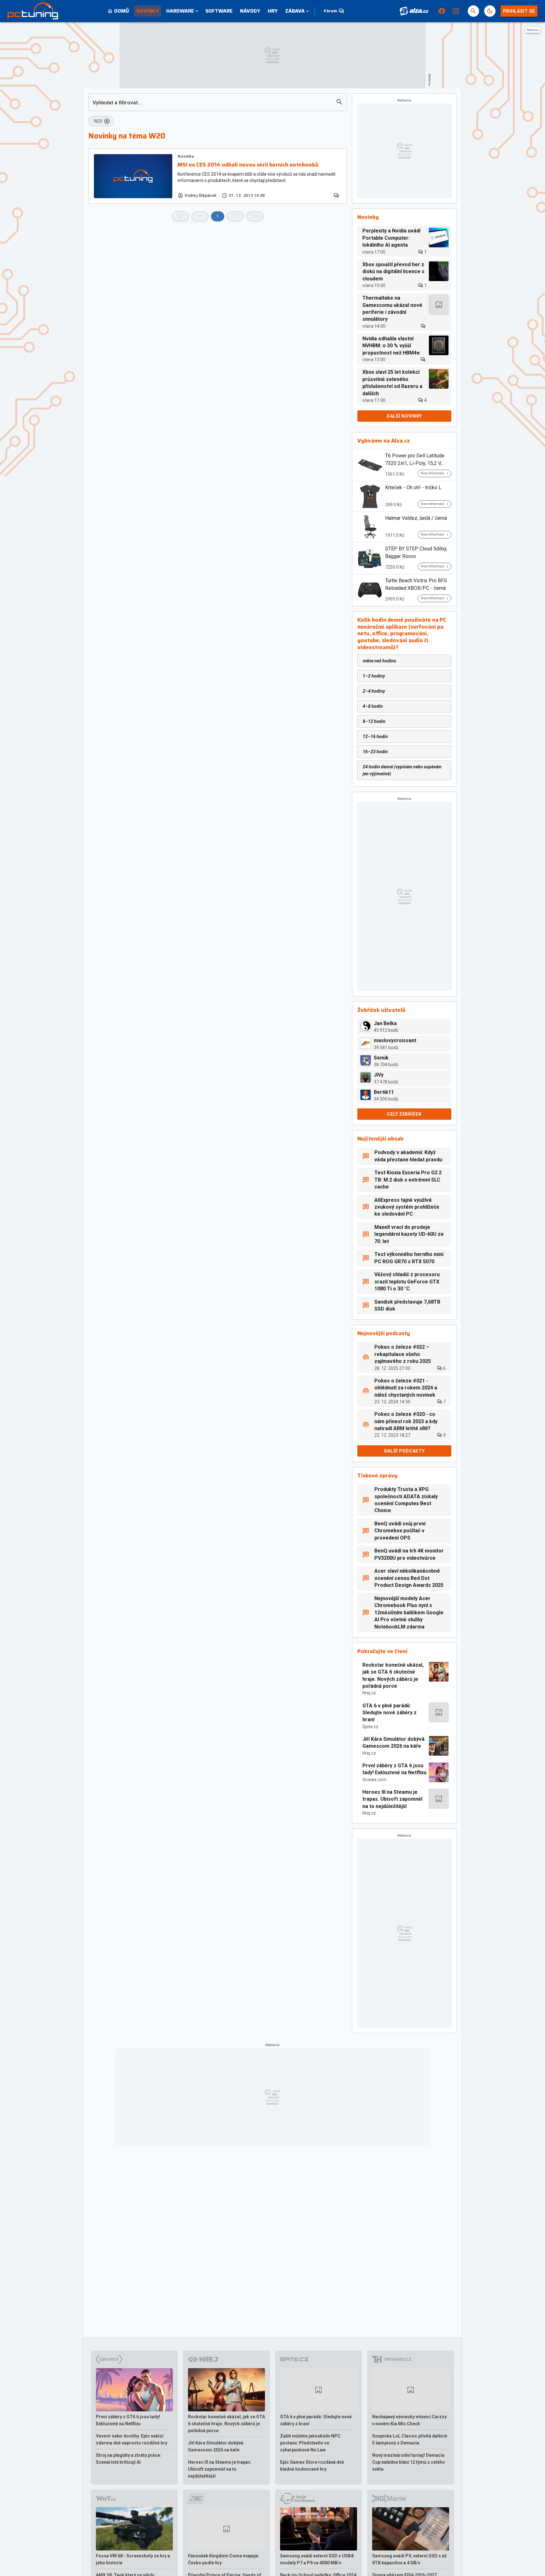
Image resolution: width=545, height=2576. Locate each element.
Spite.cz (370, 1727)
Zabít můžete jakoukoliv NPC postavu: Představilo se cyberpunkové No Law (310, 2443)
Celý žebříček (404, 1114)
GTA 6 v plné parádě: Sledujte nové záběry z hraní (390, 1713)
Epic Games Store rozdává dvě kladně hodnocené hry (312, 2466)
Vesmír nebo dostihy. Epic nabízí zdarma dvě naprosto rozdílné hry (132, 2439)
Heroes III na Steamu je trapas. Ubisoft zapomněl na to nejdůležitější (392, 1799)
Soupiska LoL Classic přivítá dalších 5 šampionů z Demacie (410, 2439)
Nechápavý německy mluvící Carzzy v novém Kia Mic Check (409, 2420)
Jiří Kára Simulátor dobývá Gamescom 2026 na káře (393, 1743)
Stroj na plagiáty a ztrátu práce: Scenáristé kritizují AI (129, 2459)
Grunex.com (374, 1780)
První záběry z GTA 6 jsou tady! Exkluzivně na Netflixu (394, 1769)
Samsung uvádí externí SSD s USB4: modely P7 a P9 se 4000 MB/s (317, 2559)
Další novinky (404, 416)
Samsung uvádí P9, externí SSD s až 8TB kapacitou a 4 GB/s (409, 2559)
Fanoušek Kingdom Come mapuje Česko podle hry (223, 2559)
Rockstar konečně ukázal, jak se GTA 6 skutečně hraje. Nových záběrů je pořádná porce (393, 1675)
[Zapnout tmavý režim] (490, 11)
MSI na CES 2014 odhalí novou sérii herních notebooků (248, 165)
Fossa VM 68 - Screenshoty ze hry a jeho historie (133, 2559)
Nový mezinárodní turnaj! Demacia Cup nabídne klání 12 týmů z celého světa (409, 2462)
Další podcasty (404, 1451)
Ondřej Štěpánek (201, 196)
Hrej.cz (369, 1693)
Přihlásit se (519, 11)
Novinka (186, 156)
